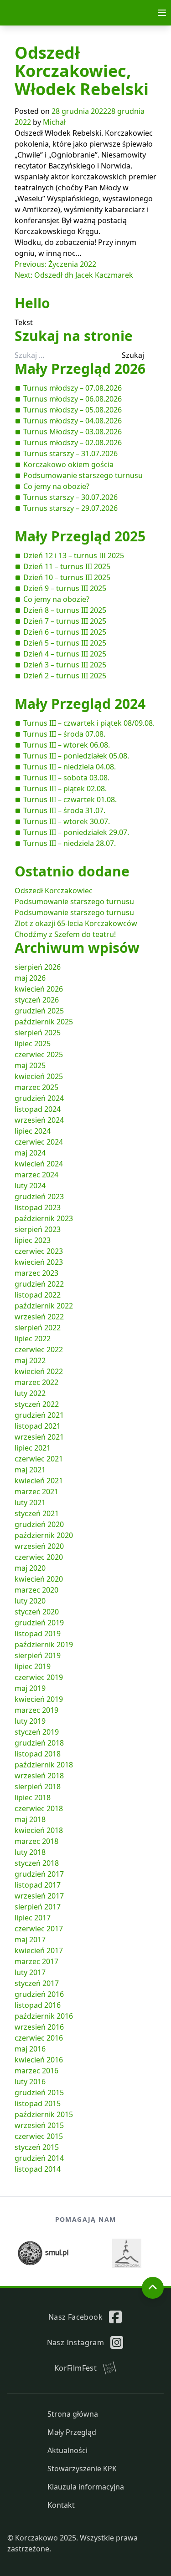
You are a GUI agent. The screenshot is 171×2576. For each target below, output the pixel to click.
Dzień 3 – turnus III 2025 (65, 665)
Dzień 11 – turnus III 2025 (67, 566)
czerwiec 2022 (39, 1349)
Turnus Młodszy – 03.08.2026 (73, 432)
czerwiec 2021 (39, 1459)
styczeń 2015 (37, 2147)
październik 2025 (44, 1022)
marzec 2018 (36, 1841)
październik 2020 (44, 1535)
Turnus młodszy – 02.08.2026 (73, 443)
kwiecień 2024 (39, 1164)
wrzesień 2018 (39, 1776)
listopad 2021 (38, 1426)
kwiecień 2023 (39, 1262)
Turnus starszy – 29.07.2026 (70, 508)
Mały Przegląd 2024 (80, 704)
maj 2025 (30, 1065)
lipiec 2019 (33, 1666)
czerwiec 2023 (39, 1251)
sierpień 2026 (38, 967)
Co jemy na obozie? (56, 486)
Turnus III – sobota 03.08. (66, 778)
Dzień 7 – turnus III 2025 (65, 621)
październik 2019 (44, 1644)
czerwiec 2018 (39, 1808)
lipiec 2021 (33, 1448)
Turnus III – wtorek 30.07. (67, 821)
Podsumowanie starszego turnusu (83, 475)
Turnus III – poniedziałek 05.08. (76, 756)
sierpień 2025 (38, 1033)
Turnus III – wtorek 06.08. (67, 745)
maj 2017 (30, 1940)
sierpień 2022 (38, 1328)
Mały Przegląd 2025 (80, 536)
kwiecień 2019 (39, 1699)
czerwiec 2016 (39, 2038)
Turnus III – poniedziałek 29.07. (76, 832)
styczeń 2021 (37, 1513)
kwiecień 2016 (39, 2060)
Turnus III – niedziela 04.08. (70, 767)
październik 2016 (44, 2016)
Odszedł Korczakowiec (54, 891)
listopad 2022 (38, 1295)
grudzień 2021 (39, 1415)
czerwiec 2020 (39, 1557)
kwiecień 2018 (39, 1830)
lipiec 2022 (33, 1339)
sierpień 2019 (38, 1655)
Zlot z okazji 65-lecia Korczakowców (76, 923)
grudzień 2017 (39, 1874)
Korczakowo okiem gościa (68, 464)
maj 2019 (30, 1688)
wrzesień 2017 (39, 1896)
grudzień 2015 (39, 2092)
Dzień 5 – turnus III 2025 (65, 643)
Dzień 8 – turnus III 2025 (65, 610)
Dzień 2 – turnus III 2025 (65, 676)
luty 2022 (30, 1393)
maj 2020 (30, 1568)
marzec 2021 (36, 1492)
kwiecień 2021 (39, 1481)
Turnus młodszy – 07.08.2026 (73, 388)
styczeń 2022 (37, 1404)
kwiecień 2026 (39, 989)
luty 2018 (30, 1852)
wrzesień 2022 (39, 1317)
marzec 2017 (36, 1961)
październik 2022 (44, 1306)
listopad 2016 (38, 2005)
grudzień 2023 (39, 1196)
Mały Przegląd (72, 2432)
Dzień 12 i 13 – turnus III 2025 (74, 555)
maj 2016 (30, 2049)
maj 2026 (30, 978)
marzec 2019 (36, 1710)
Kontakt (61, 2505)
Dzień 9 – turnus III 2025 (65, 588)
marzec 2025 (36, 1087)
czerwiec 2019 (39, 1677)
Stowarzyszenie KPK (82, 2469)
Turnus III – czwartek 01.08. (70, 799)
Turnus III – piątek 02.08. (65, 789)
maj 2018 (30, 1819)
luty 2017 (30, 1972)
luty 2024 (30, 1186)
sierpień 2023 (38, 1229)
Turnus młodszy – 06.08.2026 (73, 399)
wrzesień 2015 (39, 2125)
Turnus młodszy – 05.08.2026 (73, 410)
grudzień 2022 (39, 1284)
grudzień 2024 (39, 1098)
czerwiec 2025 (39, 1054)
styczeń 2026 (37, 1000)
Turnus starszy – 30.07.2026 (70, 497)
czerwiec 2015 (39, 2136)
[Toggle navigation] (162, 13)
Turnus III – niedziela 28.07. (70, 843)
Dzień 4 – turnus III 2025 (65, 654)
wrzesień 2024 (39, 1120)
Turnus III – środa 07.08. (64, 734)
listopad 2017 (38, 1885)
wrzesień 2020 (39, 1546)
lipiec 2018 (33, 1797)
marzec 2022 (36, 1382)
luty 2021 (30, 1502)
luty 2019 (30, 1721)
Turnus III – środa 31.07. (64, 810)
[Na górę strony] (153, 2288)
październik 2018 (44, 1765)
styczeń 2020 (37, 1612)
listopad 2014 (38, 2169)
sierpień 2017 (38, 1907)
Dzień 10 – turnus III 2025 (67, 577)
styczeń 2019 (37, 1732)
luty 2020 (30, 1601)
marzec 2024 (36, 1175)
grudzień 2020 (39, 1524)
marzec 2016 (36, 2071)
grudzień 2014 (39, 2158)
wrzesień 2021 (39, 1437)
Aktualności (67, 2450)
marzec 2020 (36, 1590)
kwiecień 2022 (39, 1371)
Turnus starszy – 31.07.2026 (70, 453)
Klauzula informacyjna (86, 2487)
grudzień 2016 (39, 1994)
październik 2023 (44, 1218)
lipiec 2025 (33, 1044)
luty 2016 (30, 2082)
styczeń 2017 (37, 1983)
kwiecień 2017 (39, 1950)
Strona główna (73, 2414)
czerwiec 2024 (39, 1142)
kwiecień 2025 (39, 1076)
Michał (54, 122)
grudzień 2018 (39, 1743)
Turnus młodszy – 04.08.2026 (73, 421)
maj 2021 (30, 1470)
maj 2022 (30, 1360)
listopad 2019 (38, 1634)
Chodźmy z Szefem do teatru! (65, 934)
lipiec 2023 (33, 1240)
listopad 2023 (38, 1207)
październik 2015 (44, 2114)
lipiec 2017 (33, 1918)
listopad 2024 (38, 1109)
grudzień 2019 (39, 1623)
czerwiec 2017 (39, 1929)
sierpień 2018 (38, 1787)
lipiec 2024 (33, 1131)
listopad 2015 (38, 2103)
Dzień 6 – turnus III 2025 (65, 632)
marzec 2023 (36, 1273)
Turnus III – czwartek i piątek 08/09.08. (89, 723)
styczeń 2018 (37, 1863)
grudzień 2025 (39, 1011)
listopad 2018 (38, 1754)
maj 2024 (30, 1153)
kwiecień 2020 (39, 1579)
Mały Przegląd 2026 (80, 369)
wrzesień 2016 (39, 2027)
